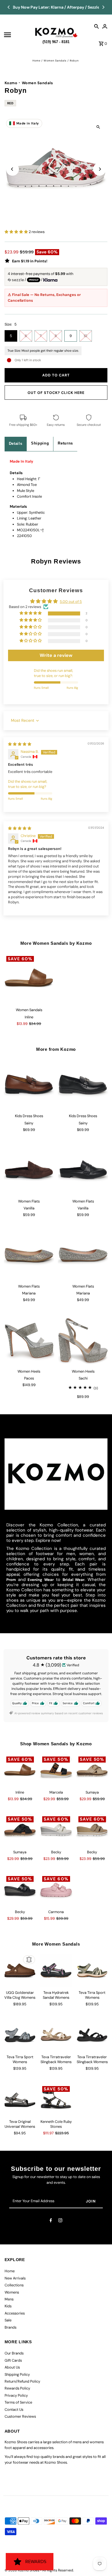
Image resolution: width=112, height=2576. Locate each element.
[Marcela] (56, 1770)
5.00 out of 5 (71, 602)
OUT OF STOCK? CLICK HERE (56, 393)
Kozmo (11, 83)
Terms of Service (18, 2402)
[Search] (96, 26)
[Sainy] (29, 1085)
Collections (14, 2285)
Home (36, 61)
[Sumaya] (92, 1770)
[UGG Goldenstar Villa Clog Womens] (20, 1971)
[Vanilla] (29, 1170)
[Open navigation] (18, 35)
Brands (10, 2327)
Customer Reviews (20, 2416)
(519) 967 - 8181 (56, 41)
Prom (11, 1580)
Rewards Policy (17, 2388)
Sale (8, 2320)
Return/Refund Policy (22, 2381)
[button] (17, 232)
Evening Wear (41, 1580)
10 (85, 336)
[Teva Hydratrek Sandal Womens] (56, 1971)
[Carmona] (56, 1890)
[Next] (103, 7)
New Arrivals (15, 2278)
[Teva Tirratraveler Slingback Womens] (56, 2035)
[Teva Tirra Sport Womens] (92, 1971)
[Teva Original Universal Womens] (20, 2100)
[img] (20, 744)
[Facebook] (51, 2221)
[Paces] (29, 1340)
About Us (12, 2367)
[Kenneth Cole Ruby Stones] (56, 2100)
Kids (8, 2306)
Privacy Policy (16, 2395)
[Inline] (29, 979)
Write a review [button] (56, 655)
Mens (9, 2299)
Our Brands (14, 2353)
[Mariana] (29, 1255)
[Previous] (9, 7)
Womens (12, 2292)
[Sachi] (83, 1340)
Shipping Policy (17, 2374)
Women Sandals (55, 61)
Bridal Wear (74, 1580)
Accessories (15, 2313)
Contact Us (14, 2409)
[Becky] (56, 1830)
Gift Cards (13, 2360)
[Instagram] (60, 2221)
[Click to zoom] (98, 127)
